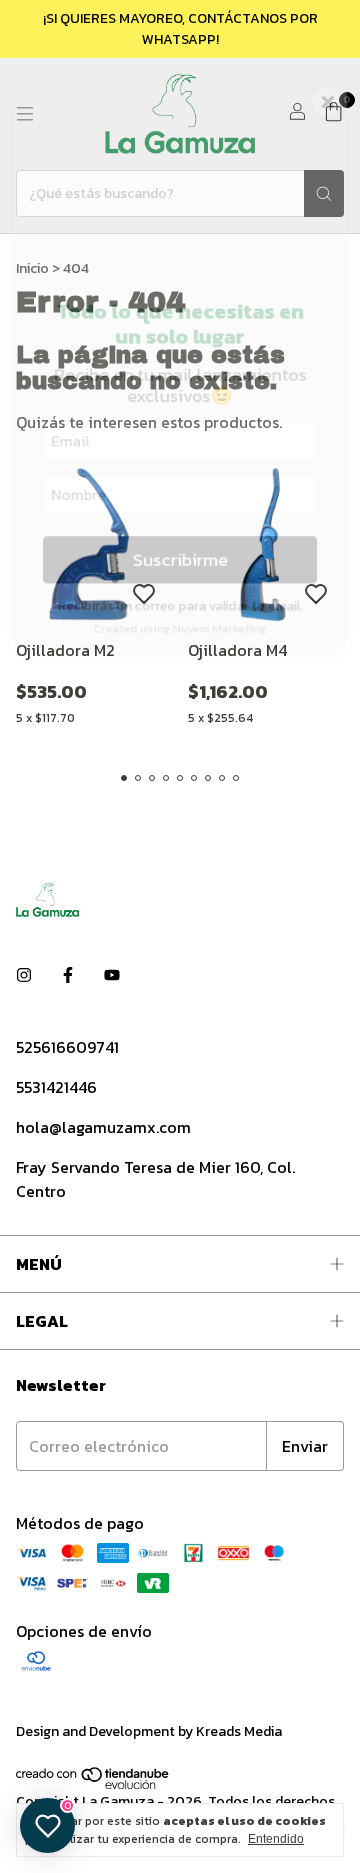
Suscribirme (180, 575)
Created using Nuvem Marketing (180, 649)
